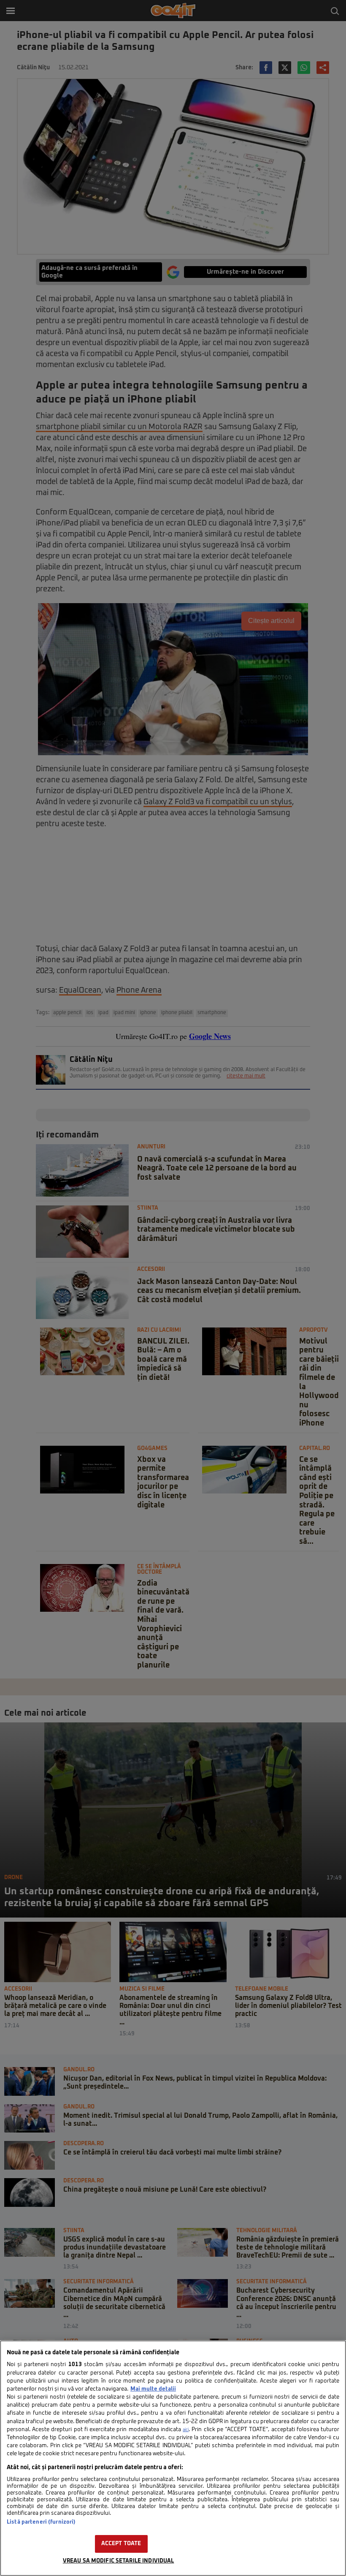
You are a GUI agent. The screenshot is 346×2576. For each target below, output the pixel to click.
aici (186, 2430)
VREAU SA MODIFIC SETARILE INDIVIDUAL (119, 2561)
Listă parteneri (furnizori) (41, 2522)
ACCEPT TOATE (121, 2544)
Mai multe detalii (153, 2389)
